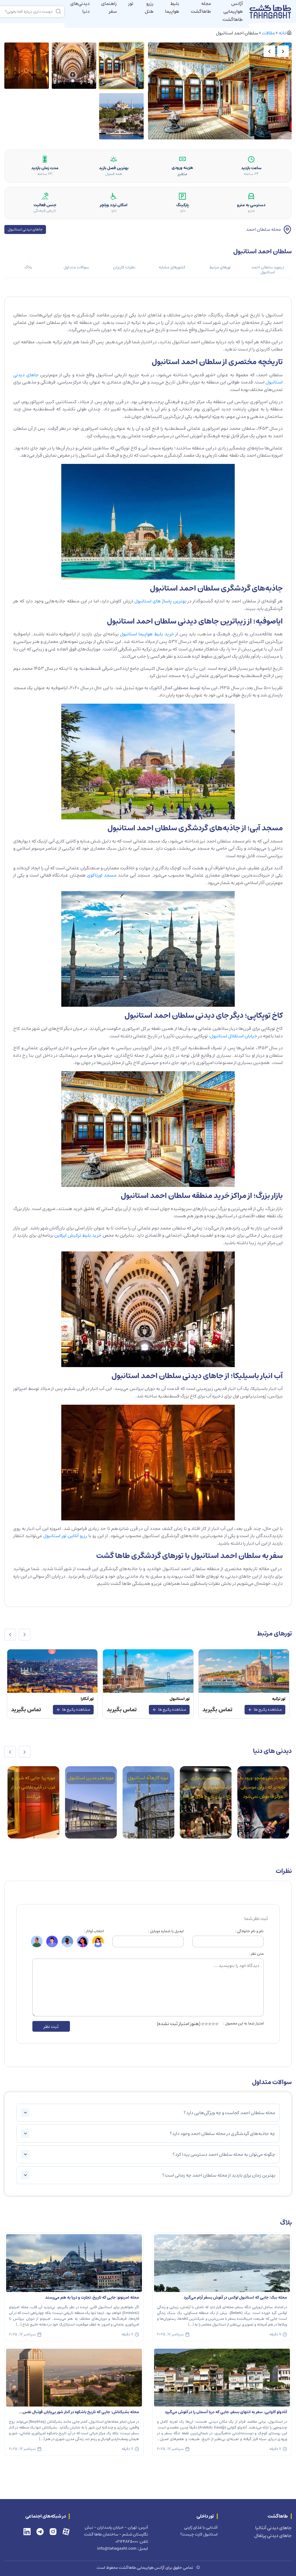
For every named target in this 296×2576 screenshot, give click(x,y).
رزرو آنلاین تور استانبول (65, 1536)
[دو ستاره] (213, 2024)
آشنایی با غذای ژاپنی (201, 2527)
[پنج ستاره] (203, 2024)
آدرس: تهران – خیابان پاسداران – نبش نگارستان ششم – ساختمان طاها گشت (116, 2531)
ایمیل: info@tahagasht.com (123, 2548)
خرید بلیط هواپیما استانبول (147, 634)
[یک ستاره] (217, 2024)
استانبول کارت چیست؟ (199, 2534)
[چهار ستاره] (206, 2024)
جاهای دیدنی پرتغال (273, 2536)
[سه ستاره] (210, 2024)
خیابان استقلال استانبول (234, 1036)
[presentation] (25, 1635)
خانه (283, 33)
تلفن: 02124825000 (132, 2541)
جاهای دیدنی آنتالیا (273, 2528)
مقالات (268, 33)
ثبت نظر (51, 2026)
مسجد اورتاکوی (102, 875)
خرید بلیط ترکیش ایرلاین (78, 1235)
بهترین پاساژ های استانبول (160, 601)
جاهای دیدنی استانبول (25, 229)
